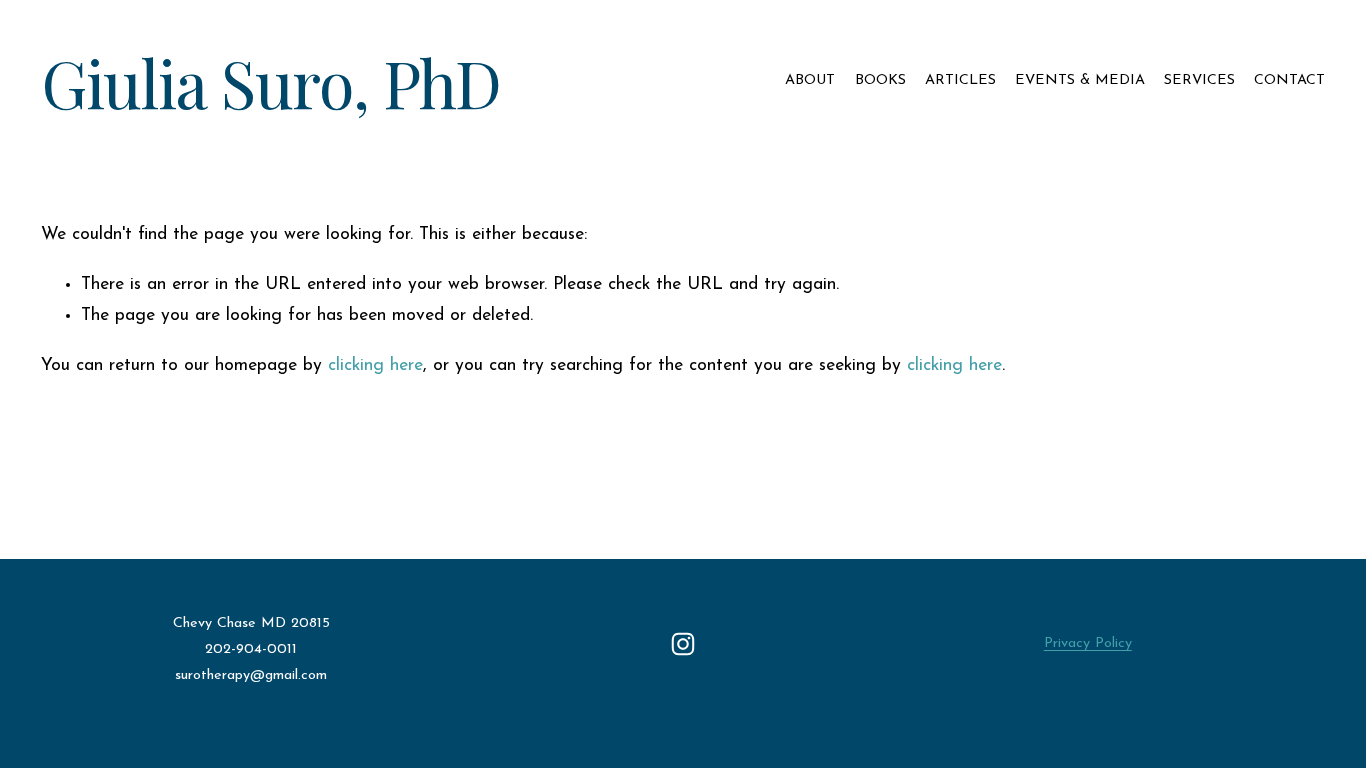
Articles (960, 80)
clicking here (375, 365)
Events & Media (1080, 80)
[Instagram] (683, 644)
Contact (1289, 80)
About (810, 80)
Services (1199, 80)
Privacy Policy (1088, 643)
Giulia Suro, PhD (271, 81)
